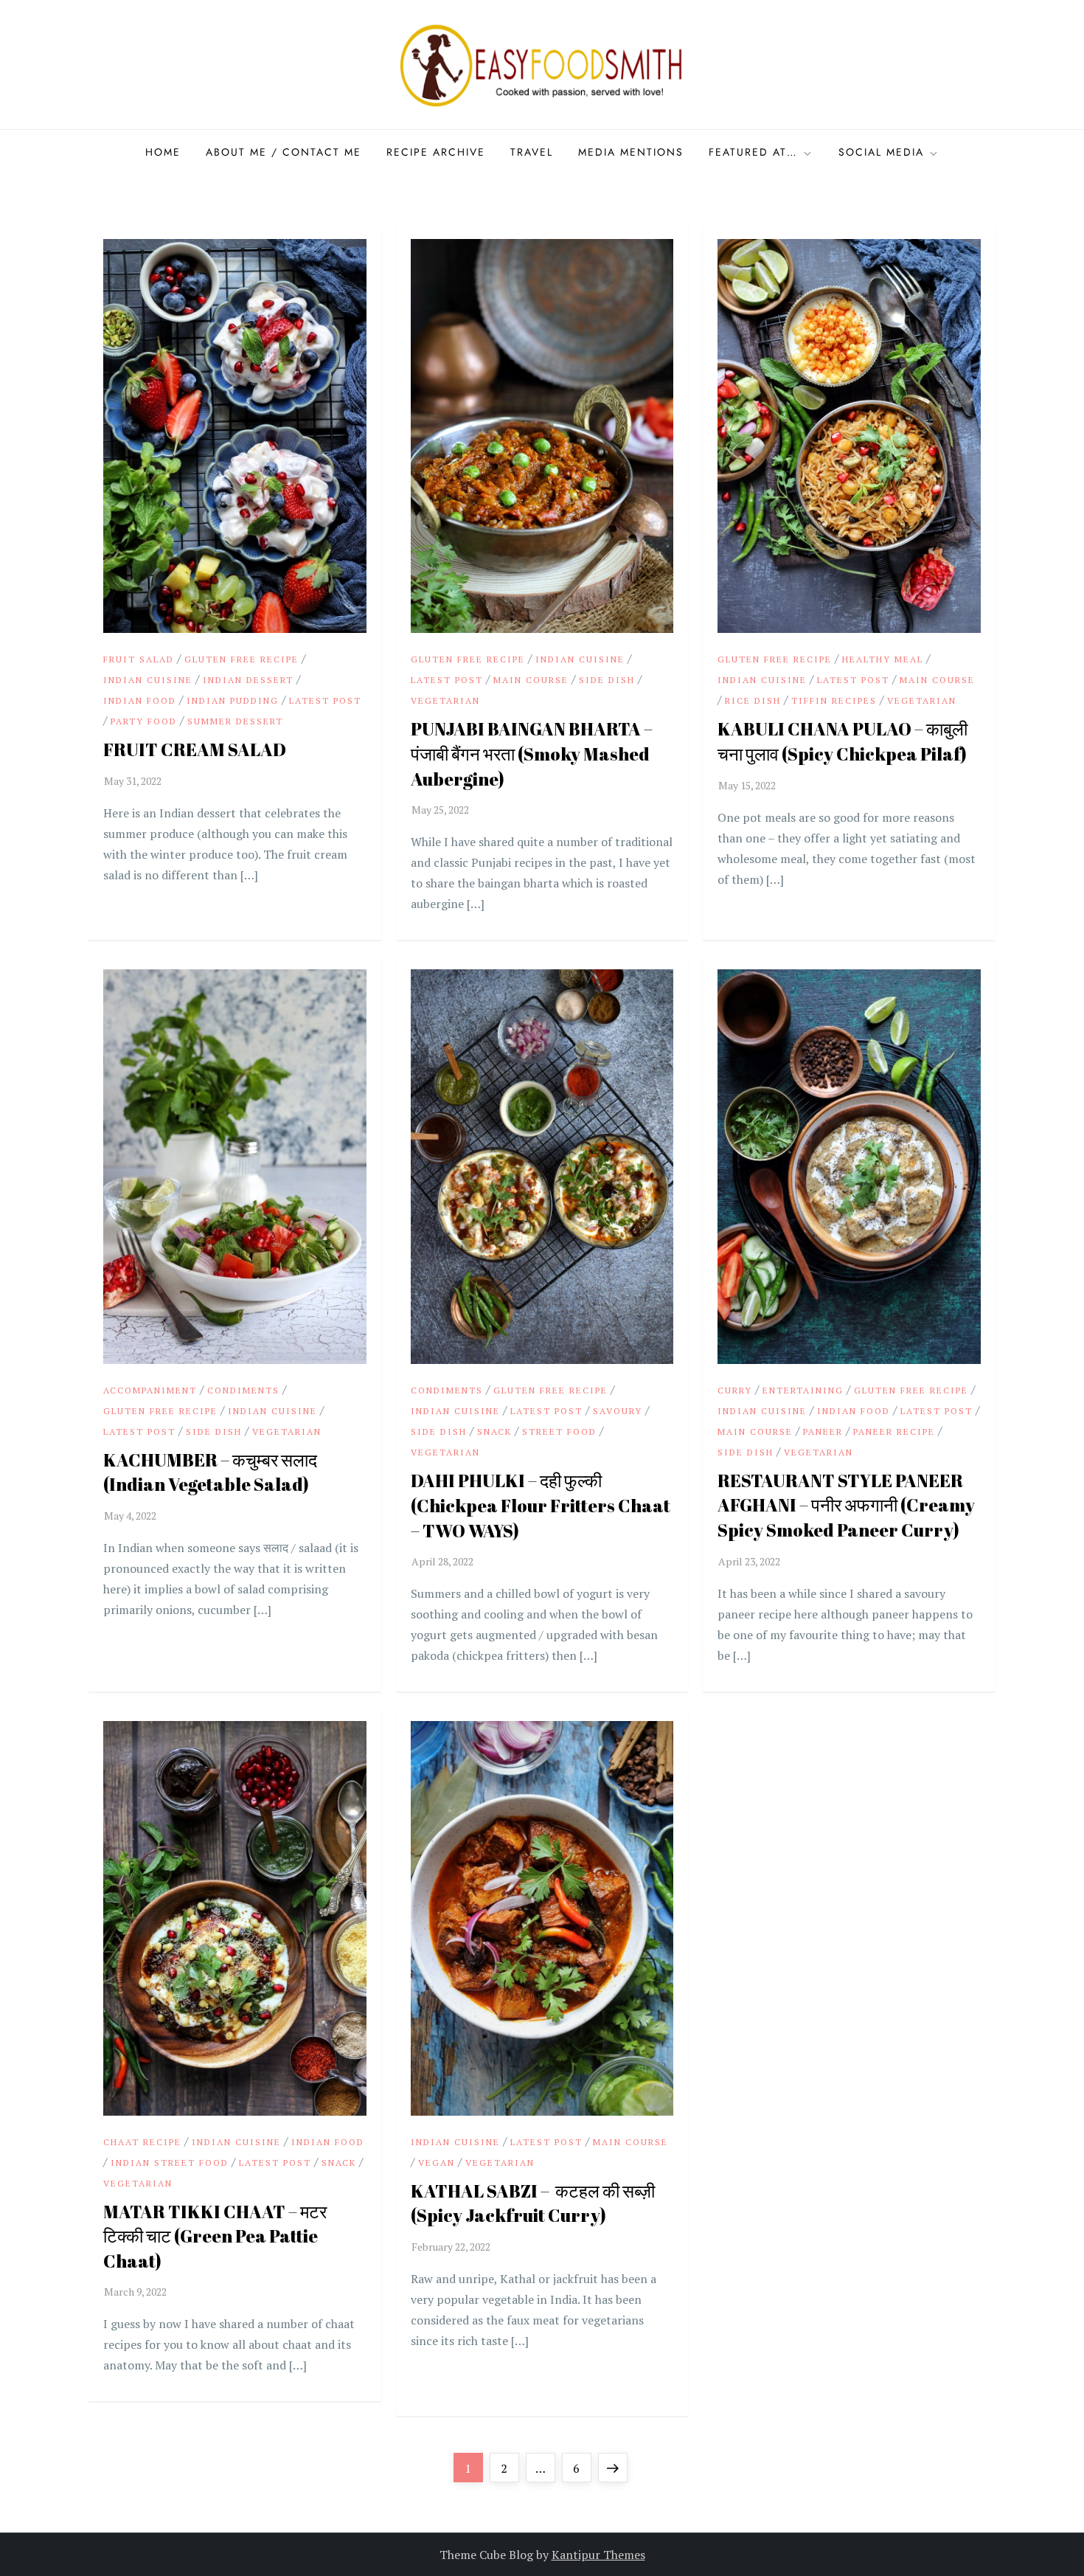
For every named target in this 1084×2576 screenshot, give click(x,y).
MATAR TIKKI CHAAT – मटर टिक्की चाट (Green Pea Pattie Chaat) (215, 2236)
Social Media (881, 152)
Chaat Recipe (142, 2142)
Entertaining (803, 1390)
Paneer (823, 1431)
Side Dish (607, 680)
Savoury (618, 1411)
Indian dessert (248, 680)
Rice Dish (753, 700)
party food (144, 721)
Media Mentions (631, 152)
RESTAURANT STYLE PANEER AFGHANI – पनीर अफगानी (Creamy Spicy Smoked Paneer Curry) (846, 1505)
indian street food (170, 2163)
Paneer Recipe (894, 1431)
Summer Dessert (235, 721)
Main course (531, 680)
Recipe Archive (436, 152)
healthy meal (883, 659)
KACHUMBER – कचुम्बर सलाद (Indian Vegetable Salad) (210, 1472)
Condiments (243, 1390)
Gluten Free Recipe (242, 659)
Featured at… (753, 152)
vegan (437, 2163)
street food (559, 1431)
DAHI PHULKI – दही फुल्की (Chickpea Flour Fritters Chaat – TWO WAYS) (541, 1505)
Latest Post (325, 700)
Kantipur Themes (598, 2555)
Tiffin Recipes (834, 700)
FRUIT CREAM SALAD (195, 749)
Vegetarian (445, 700)
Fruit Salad (139, 659)
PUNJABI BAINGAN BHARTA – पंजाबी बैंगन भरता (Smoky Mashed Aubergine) (532, 754)
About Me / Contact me (284, 152)
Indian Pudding (233, 700)
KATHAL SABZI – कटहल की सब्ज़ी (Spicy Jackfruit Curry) (533, 2203)
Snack (494, 1431)
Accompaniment (150, 1390)
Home (163, 152)
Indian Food (140, 700)
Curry (735, 1390)
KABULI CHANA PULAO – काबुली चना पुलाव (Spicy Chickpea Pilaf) (842, 741)
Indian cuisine (148, 680)
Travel (532, 152)
